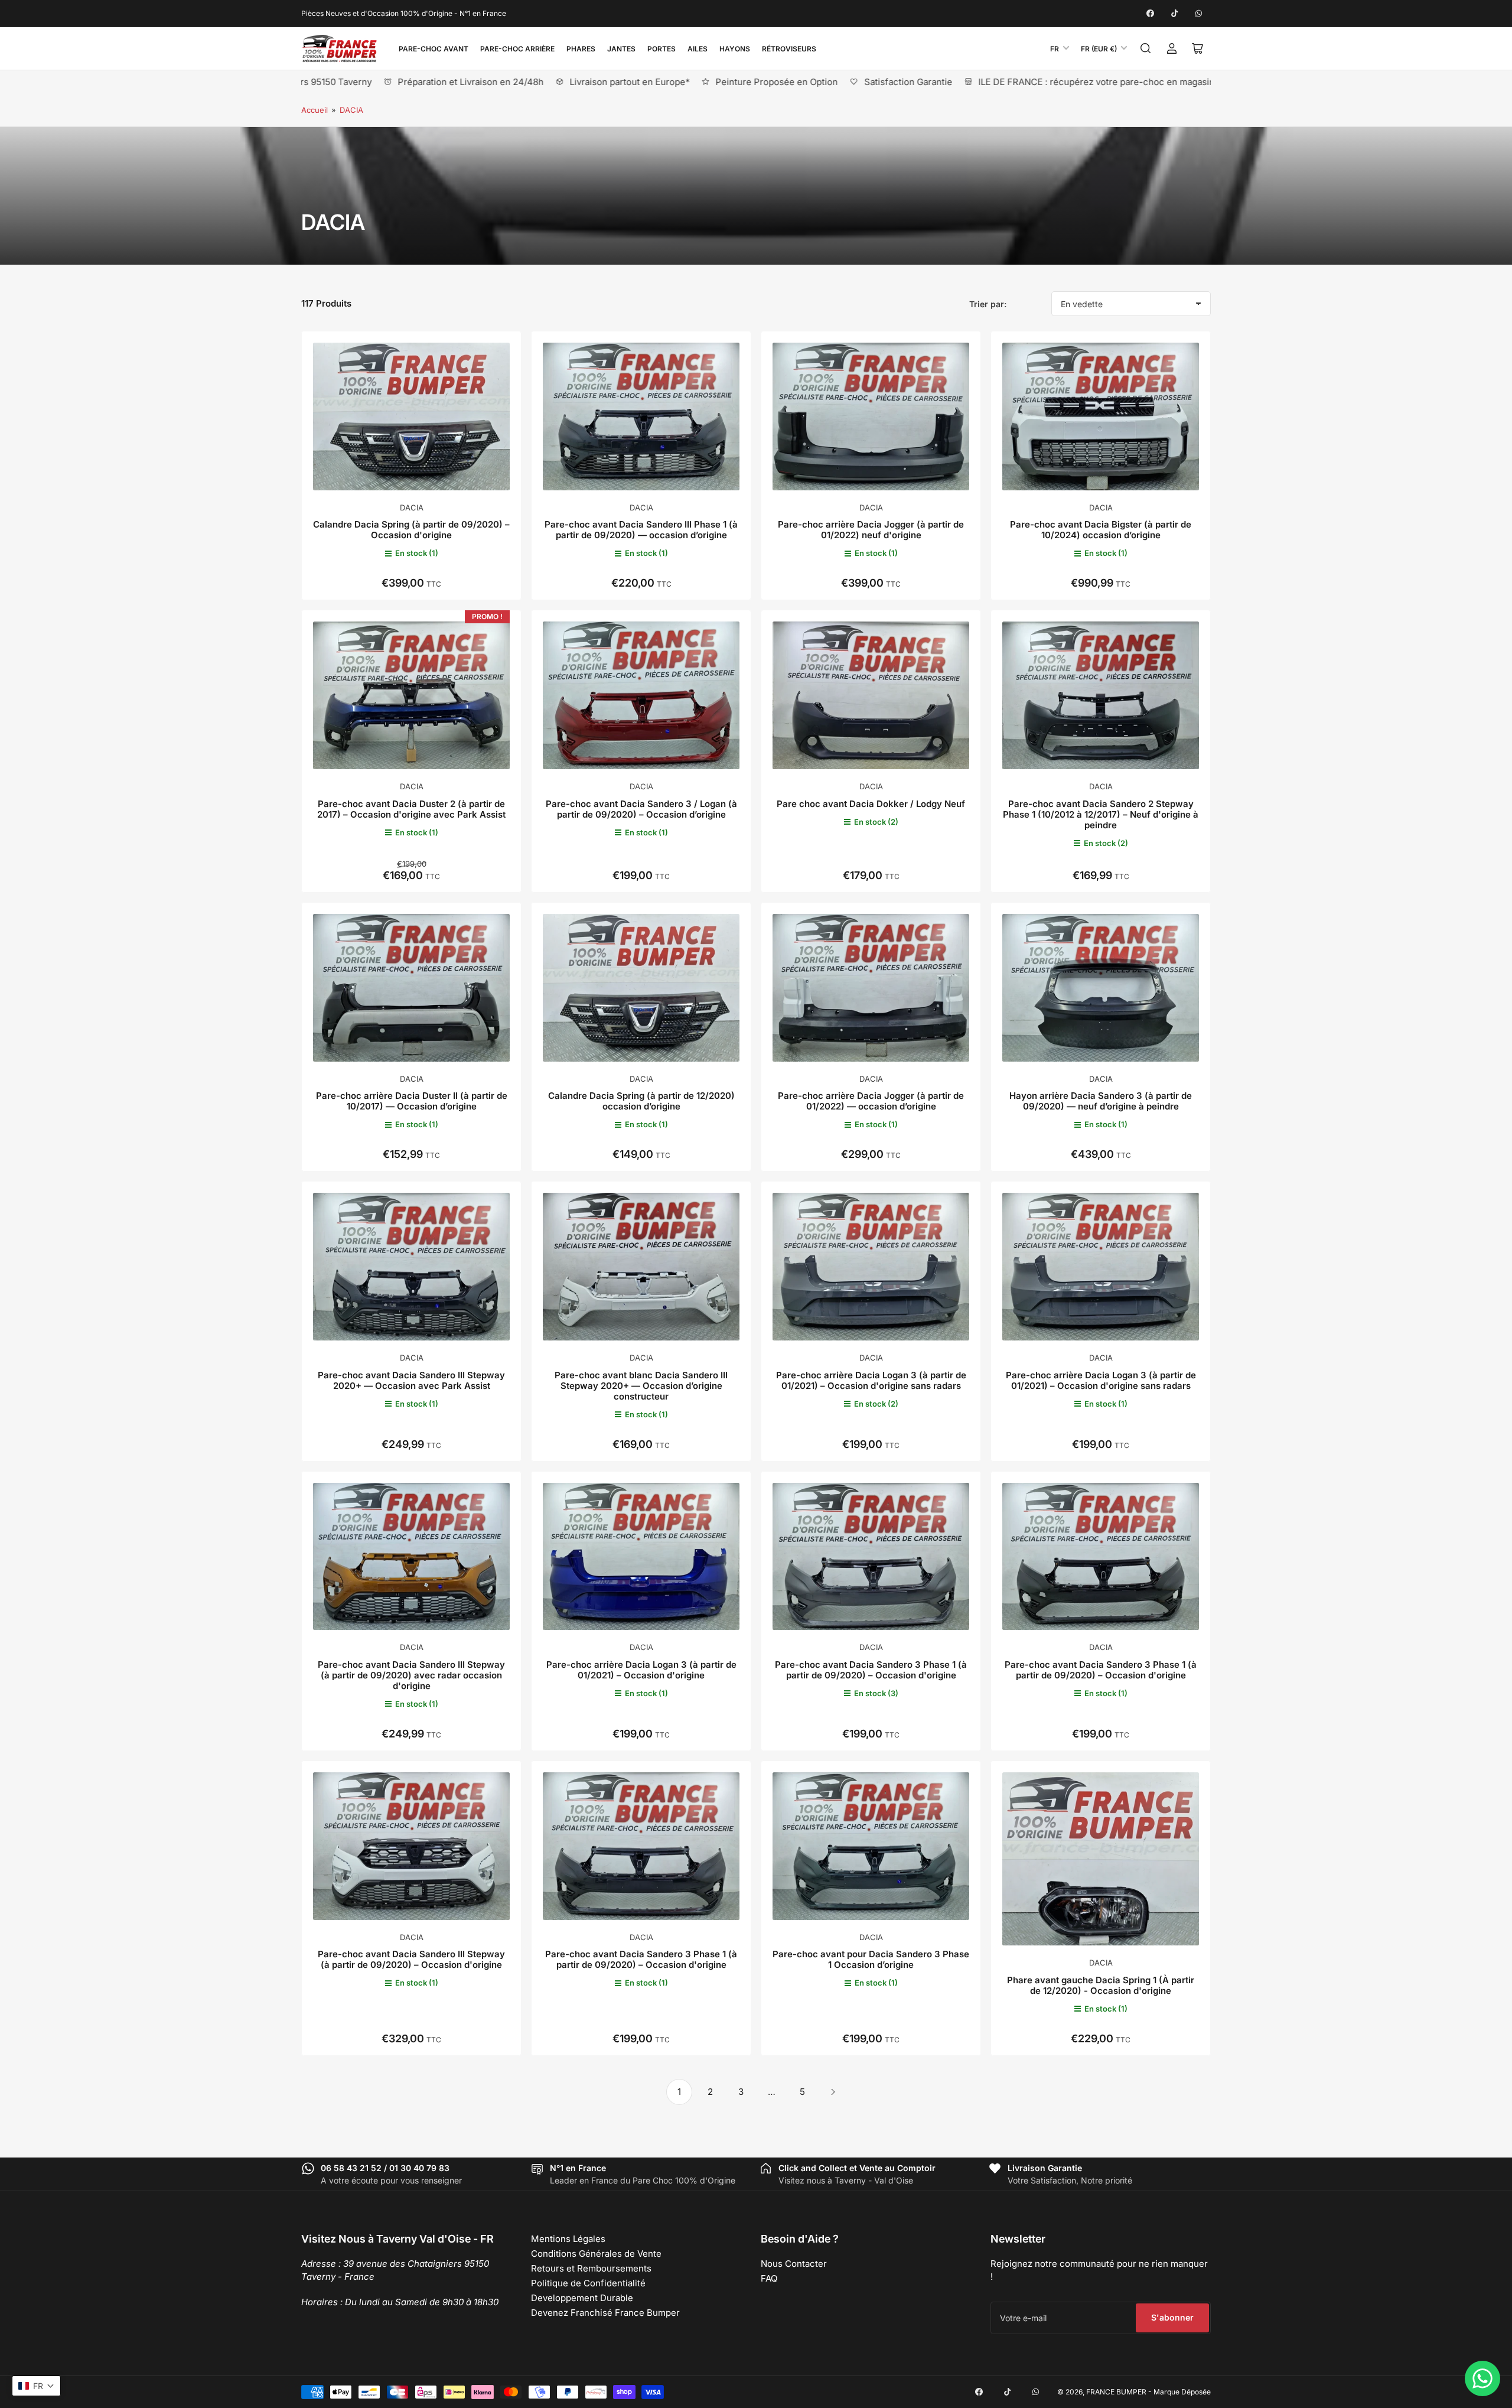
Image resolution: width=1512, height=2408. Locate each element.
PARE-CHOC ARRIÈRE (517, 49)
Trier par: (988, 304)
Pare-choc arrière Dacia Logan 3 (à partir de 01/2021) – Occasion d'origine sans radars (871, 1380)
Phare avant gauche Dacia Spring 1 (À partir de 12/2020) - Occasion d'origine (1101, 1985)
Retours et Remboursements (591, 2268)
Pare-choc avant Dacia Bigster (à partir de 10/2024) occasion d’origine (1101, 530)
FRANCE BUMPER (1116, 2392)
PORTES (661, 49)
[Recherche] (1146, 48)
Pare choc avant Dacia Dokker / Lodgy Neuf (871, 804)
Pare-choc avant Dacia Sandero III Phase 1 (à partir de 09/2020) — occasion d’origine (641, 530)
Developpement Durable (582, 2298)
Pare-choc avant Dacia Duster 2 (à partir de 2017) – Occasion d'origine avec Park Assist (411, 809)
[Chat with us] (1482, 2378)
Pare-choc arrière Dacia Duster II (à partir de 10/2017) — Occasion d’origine (412, 1101)
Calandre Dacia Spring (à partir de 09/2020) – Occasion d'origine (411, 530)
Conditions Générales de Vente (596, 2254)
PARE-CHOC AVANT (434, 49)
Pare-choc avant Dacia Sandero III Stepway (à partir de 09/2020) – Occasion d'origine (411, 1959)
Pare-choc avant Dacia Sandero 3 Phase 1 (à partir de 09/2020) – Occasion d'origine (871, 1670)
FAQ (769, 2278)
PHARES (581, 49)
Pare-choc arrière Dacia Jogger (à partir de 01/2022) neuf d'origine (871, 530)
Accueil (315, 110)
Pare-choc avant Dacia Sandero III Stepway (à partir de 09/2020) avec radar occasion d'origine (411, 1675)
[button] (36, 2386)
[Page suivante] (833, 2092)
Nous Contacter (794, 2264)
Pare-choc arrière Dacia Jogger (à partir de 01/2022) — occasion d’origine (871, 1101)
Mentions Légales (568, 2239)
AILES (698, 49)
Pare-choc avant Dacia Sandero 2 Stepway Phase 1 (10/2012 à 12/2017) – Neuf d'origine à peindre (1101, 814)
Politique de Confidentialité (588, 2283)
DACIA (351, 110)
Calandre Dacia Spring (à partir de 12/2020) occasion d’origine (641, 1101)
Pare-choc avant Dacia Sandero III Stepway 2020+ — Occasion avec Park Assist (411, 1380)
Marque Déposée (1182, 2392)
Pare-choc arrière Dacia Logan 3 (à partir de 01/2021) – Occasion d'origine (641, 1670)
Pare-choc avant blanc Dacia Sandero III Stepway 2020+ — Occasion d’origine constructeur (641, 1386)
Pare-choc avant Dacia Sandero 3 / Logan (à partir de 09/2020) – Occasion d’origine (641, 809)
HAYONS (735, 49)
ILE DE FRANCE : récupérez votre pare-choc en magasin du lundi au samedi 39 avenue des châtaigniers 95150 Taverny (1085, 82)
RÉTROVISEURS (789, 49)
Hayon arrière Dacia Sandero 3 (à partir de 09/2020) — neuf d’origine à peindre (1101, 1101)
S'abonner (1172, 2317)
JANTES (621, 49)
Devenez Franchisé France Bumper (605, 2313)
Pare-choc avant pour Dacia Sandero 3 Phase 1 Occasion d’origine (871, 1959)
